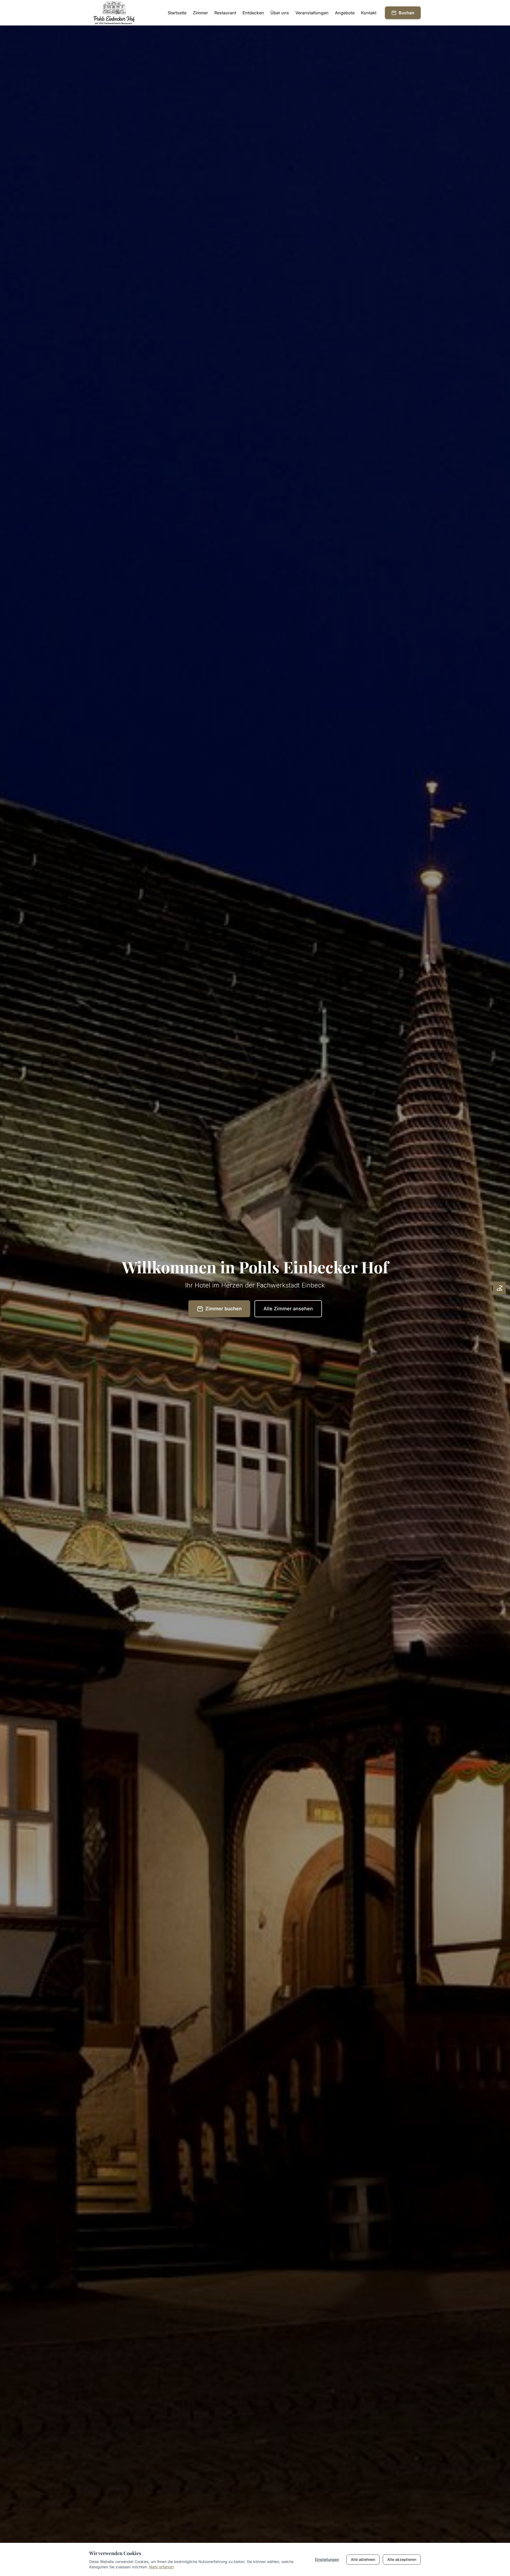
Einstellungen (327, 2559)
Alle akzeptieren (402, 2559)
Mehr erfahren (161, 2567)
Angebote (345, 13)
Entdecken (253, 13)
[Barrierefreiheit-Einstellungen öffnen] (499, 1288)
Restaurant (225, 13)
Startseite (177, 13)
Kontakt (369, 13)
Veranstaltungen (312, 13)
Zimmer (200, 13)
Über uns (280, 13)
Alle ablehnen (363, 2559)
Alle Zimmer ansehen (288, 1309)
